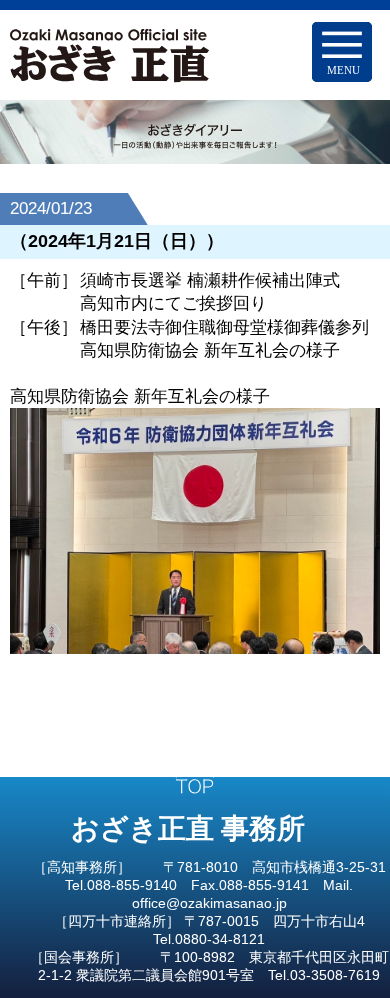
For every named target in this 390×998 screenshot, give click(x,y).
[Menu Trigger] (342, 52)
